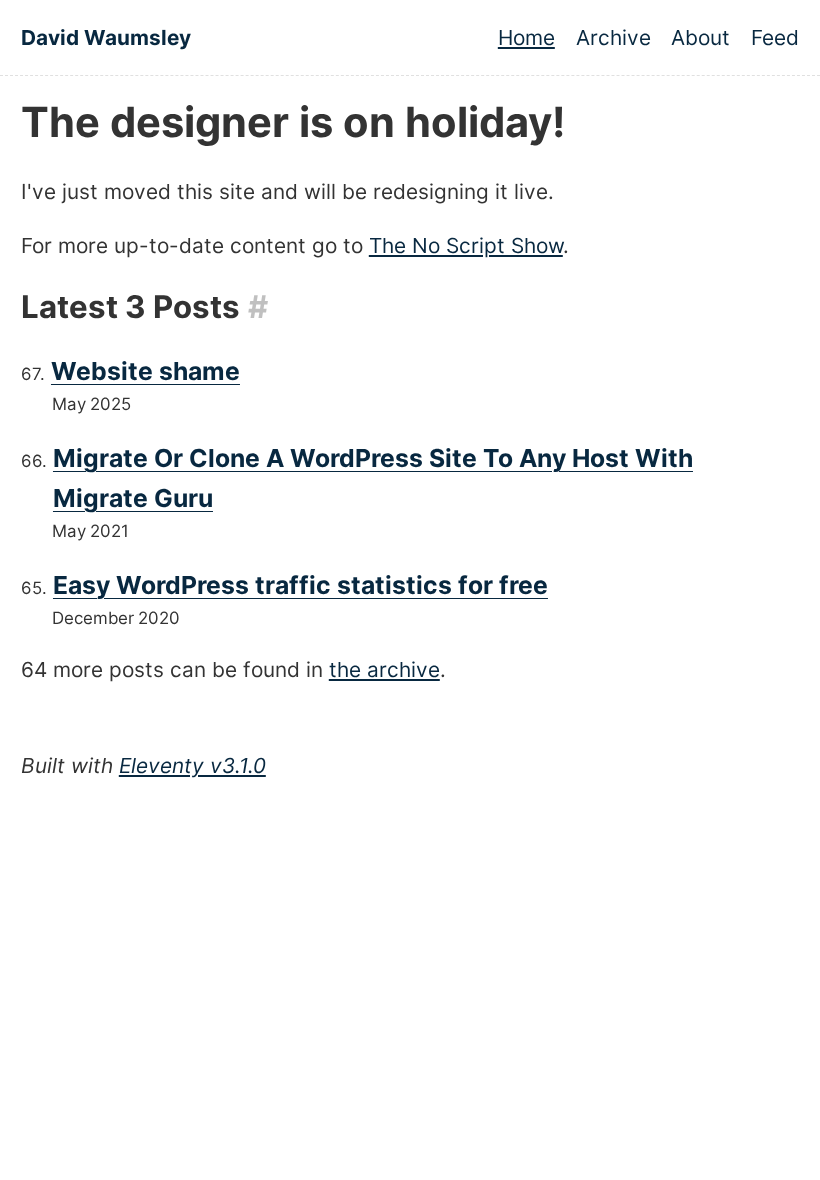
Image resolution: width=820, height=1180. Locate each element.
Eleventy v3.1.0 (192, 765)
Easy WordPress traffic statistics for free (300, 585)
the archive (384, 669)
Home (526, 37)
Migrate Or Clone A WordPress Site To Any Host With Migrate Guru (373, 478)
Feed (775, 37)
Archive (613, 37)
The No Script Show (466, 245)
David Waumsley (106, 37)
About (700, 37)
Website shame (145, 371)
